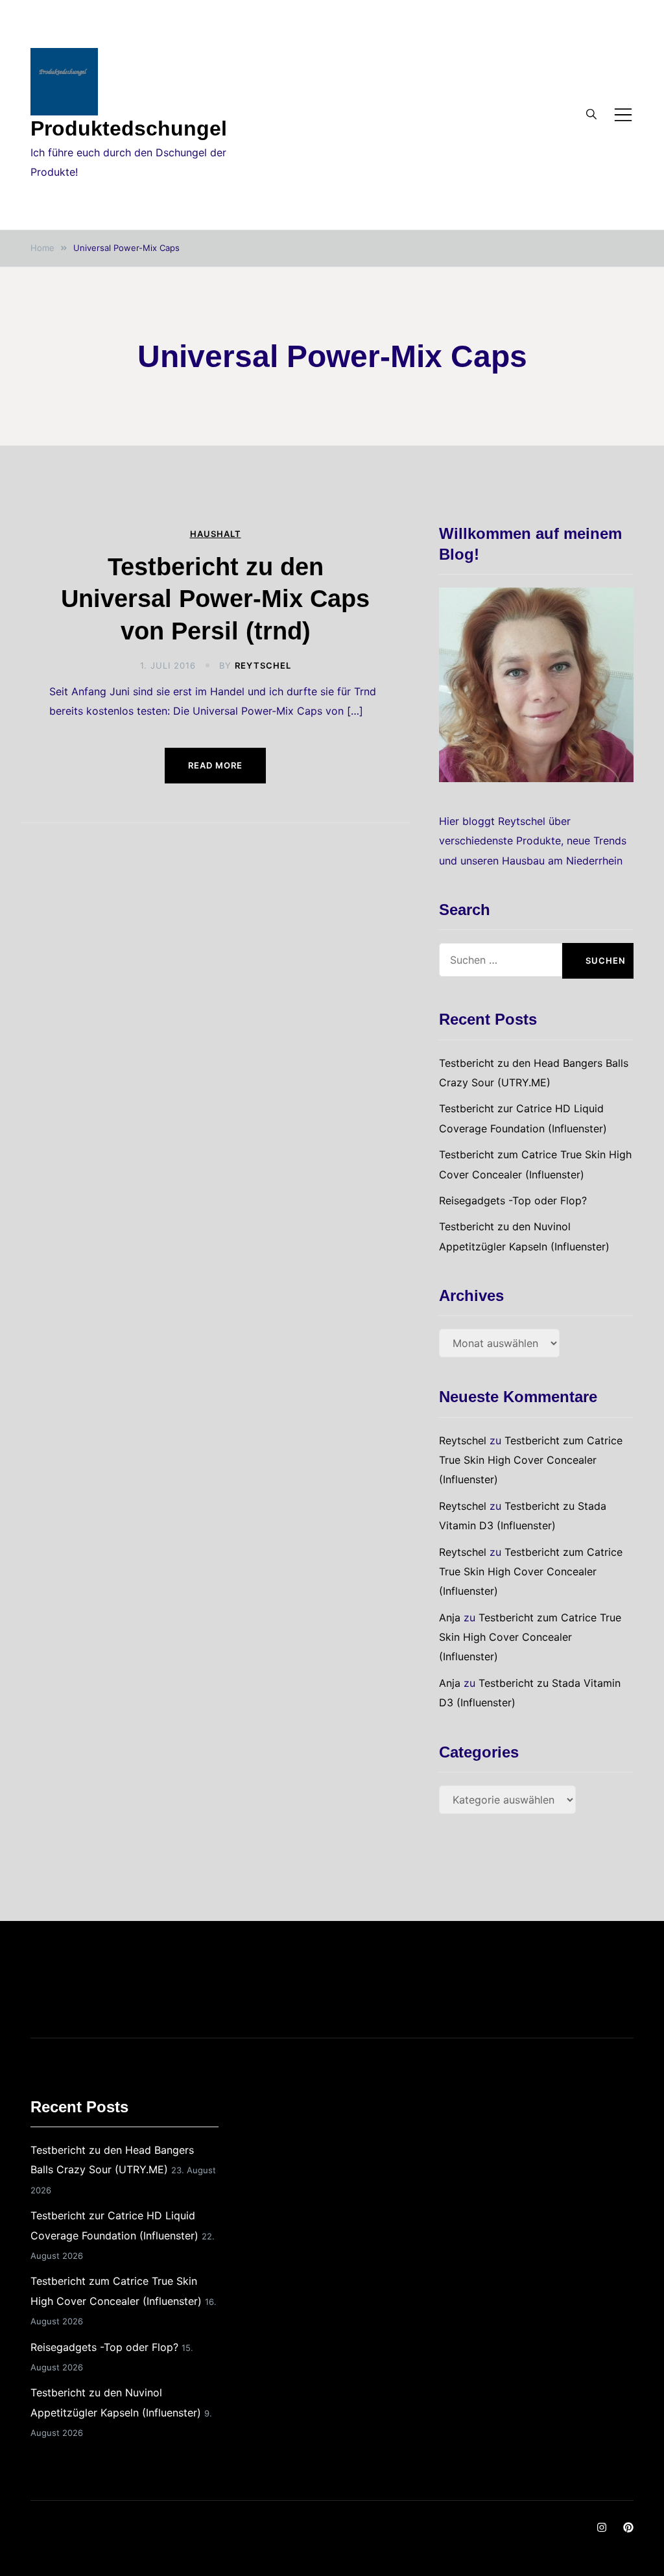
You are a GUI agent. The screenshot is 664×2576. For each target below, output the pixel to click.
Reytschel (263, 665)
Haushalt (216, 534)
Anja (450, 1617)
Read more (215, 765)
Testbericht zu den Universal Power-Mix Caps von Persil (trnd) (215, 599)
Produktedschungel (129, 128)
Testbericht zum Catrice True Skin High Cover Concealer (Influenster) (531, 1460)
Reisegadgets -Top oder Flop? (513, 1200)
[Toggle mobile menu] (623, 115)
